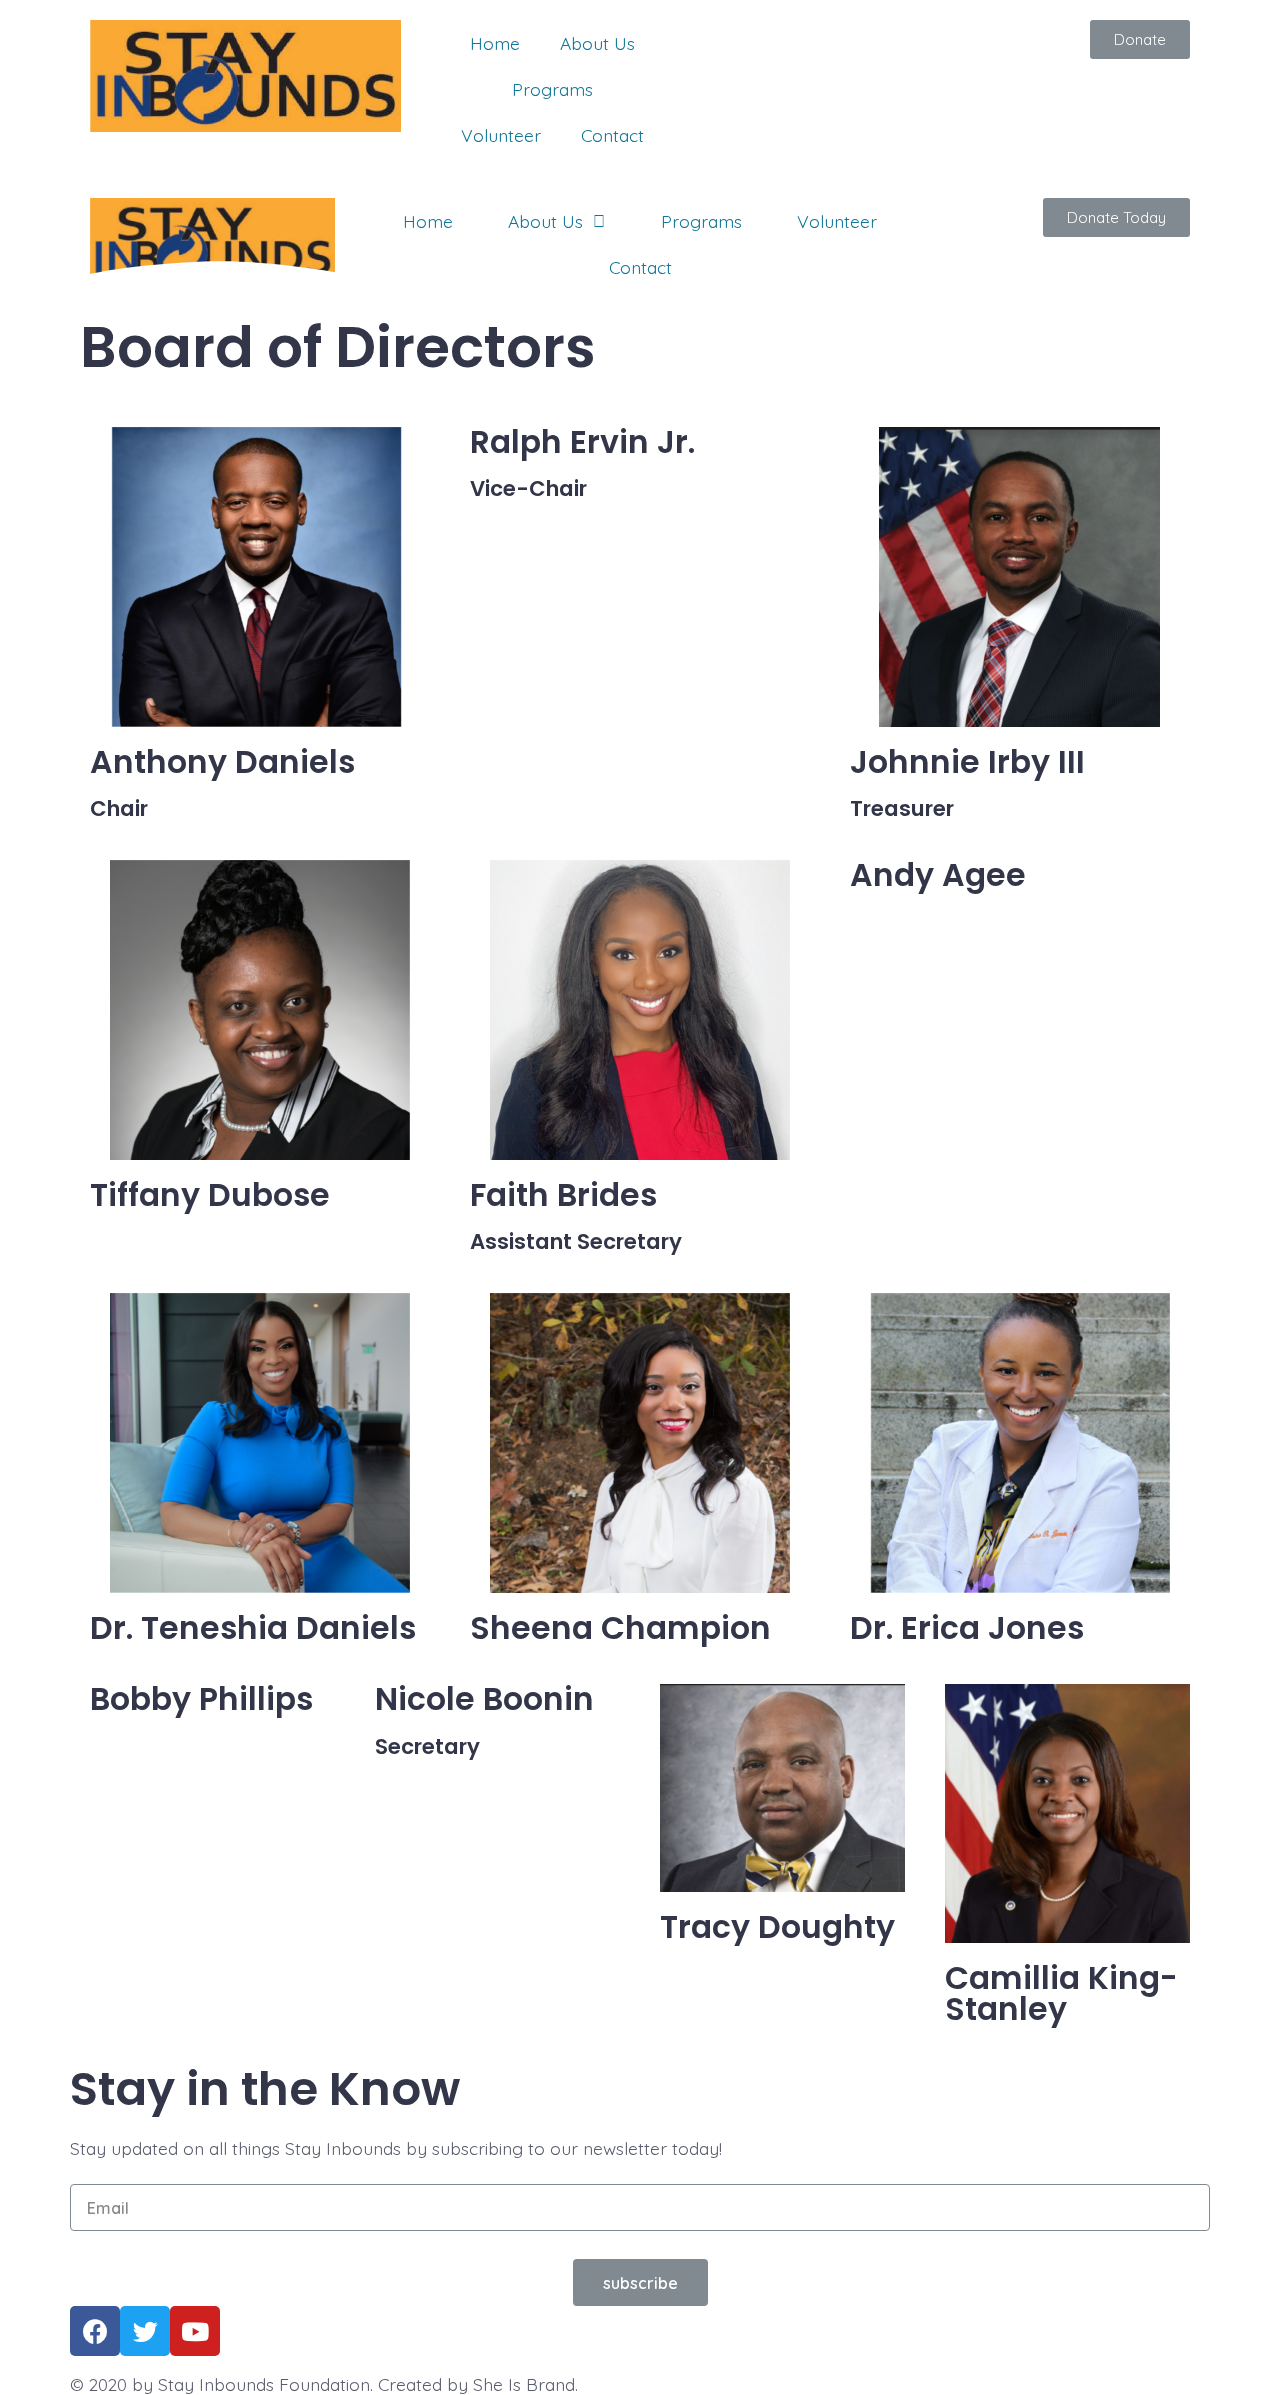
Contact (612, 135)
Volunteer (501, 135)
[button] (1140, 39)
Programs (552, 89)
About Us (597, 43)
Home (495, 43)
